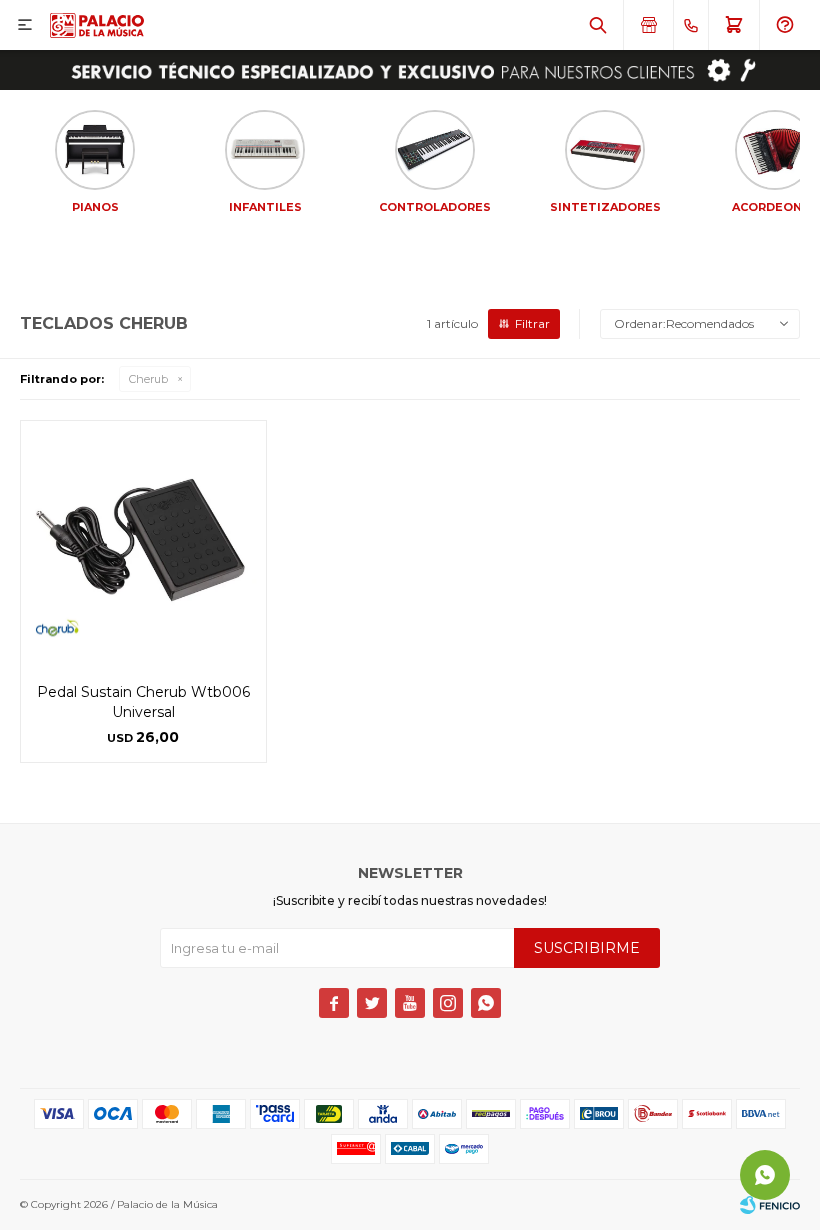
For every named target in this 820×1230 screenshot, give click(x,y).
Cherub (148, 379)
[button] (598, 25)
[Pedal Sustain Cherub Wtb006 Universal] (143, 543)
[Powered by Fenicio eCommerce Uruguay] (770, 1205)
